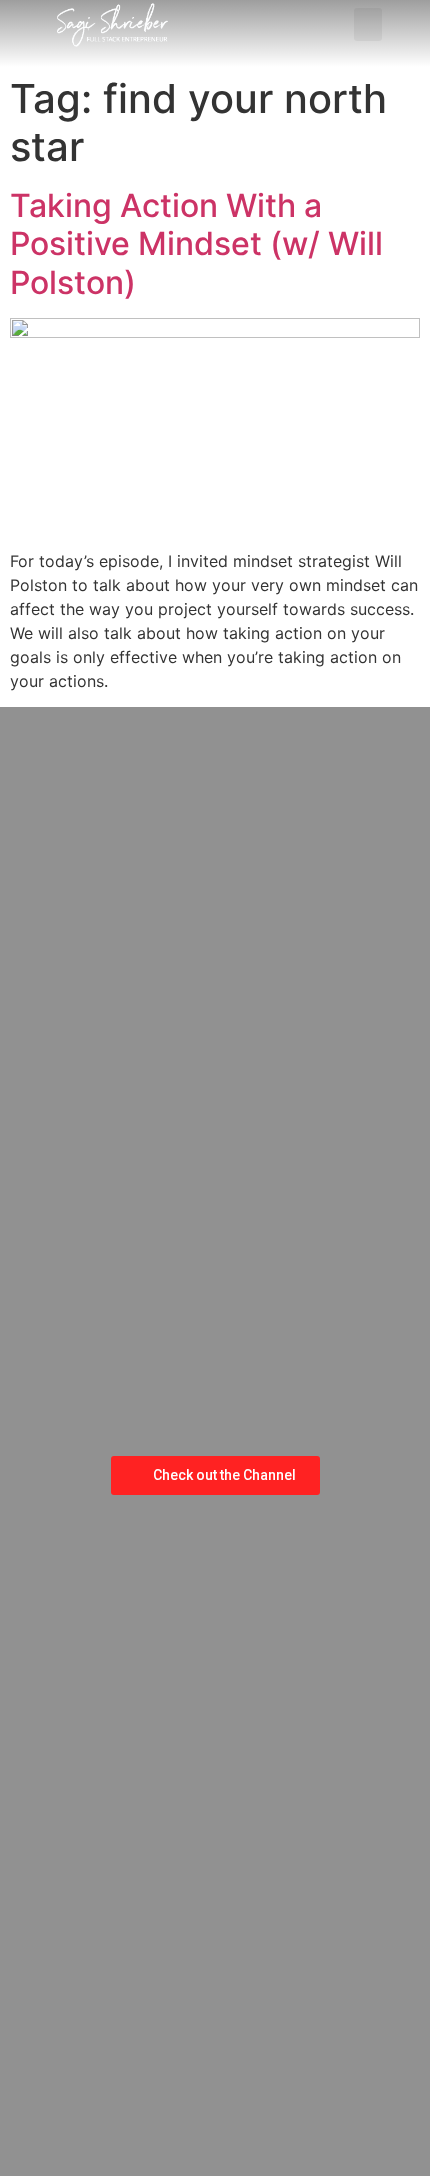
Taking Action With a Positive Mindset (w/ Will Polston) (196, 244)
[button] (368, 24)
